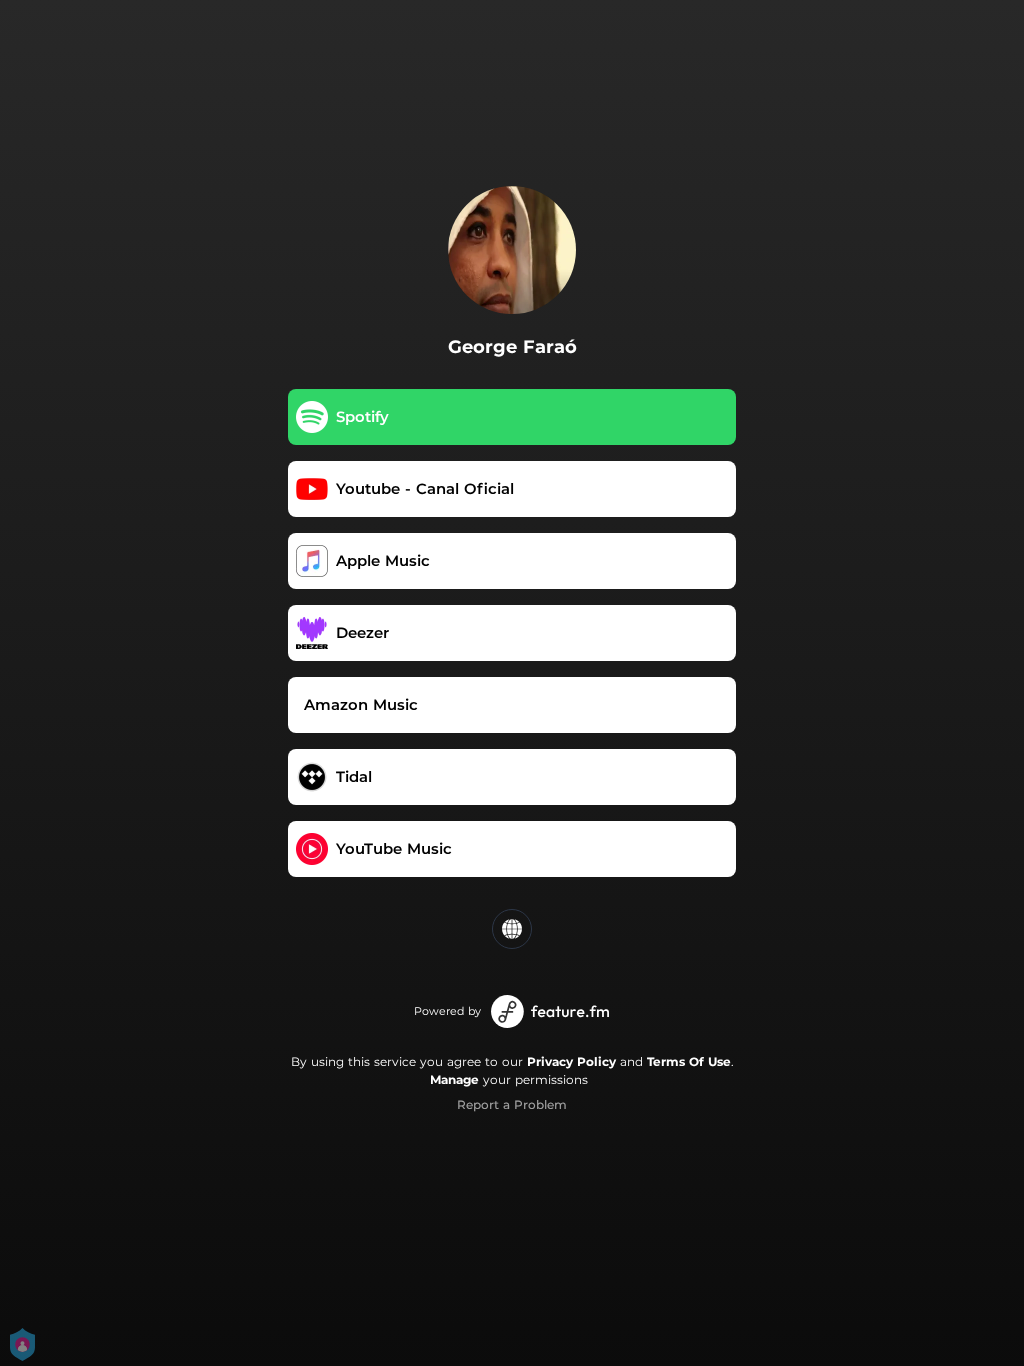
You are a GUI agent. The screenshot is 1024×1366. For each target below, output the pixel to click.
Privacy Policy (571, 1061)
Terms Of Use (689, 1061)
